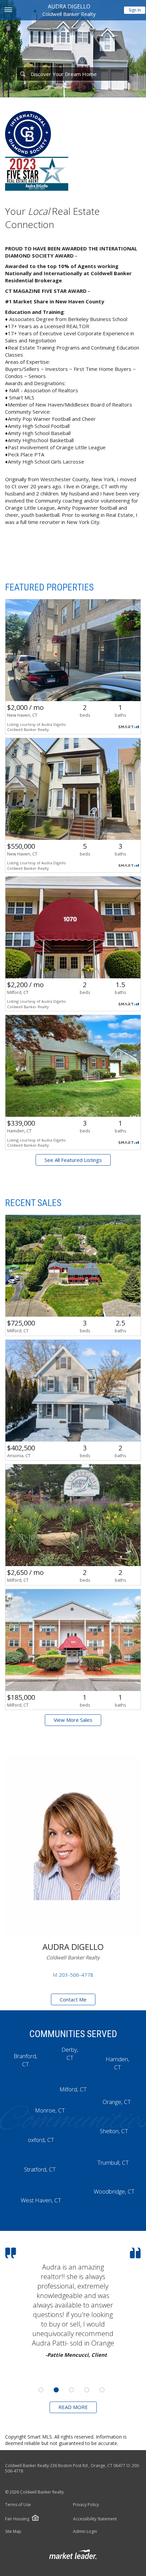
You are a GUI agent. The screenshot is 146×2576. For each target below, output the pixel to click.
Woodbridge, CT (114, 2191)
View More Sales (73, 1720)
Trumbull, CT (113, 2163)
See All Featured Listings (73, 1160)
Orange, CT (117, 2102)
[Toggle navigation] (8, 10)
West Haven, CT (41, 2200)
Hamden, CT (117, 2063)
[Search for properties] (23, 74)
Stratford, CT (40, 2169)
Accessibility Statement (95, 2519)
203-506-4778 (76, 1975)
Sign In (135, 10)
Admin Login (85, 2532)
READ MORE (73, 2407)
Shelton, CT (114, 2131)
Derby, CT (70, 2054)
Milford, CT (73, 2089)
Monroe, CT (50, 2110)
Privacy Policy (86, 2505)
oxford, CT (41, 2140)
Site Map (13, 2532)
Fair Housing (17, 2519)
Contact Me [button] (73, 1999)
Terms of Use (18, 2505)
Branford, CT (25, 2060)
